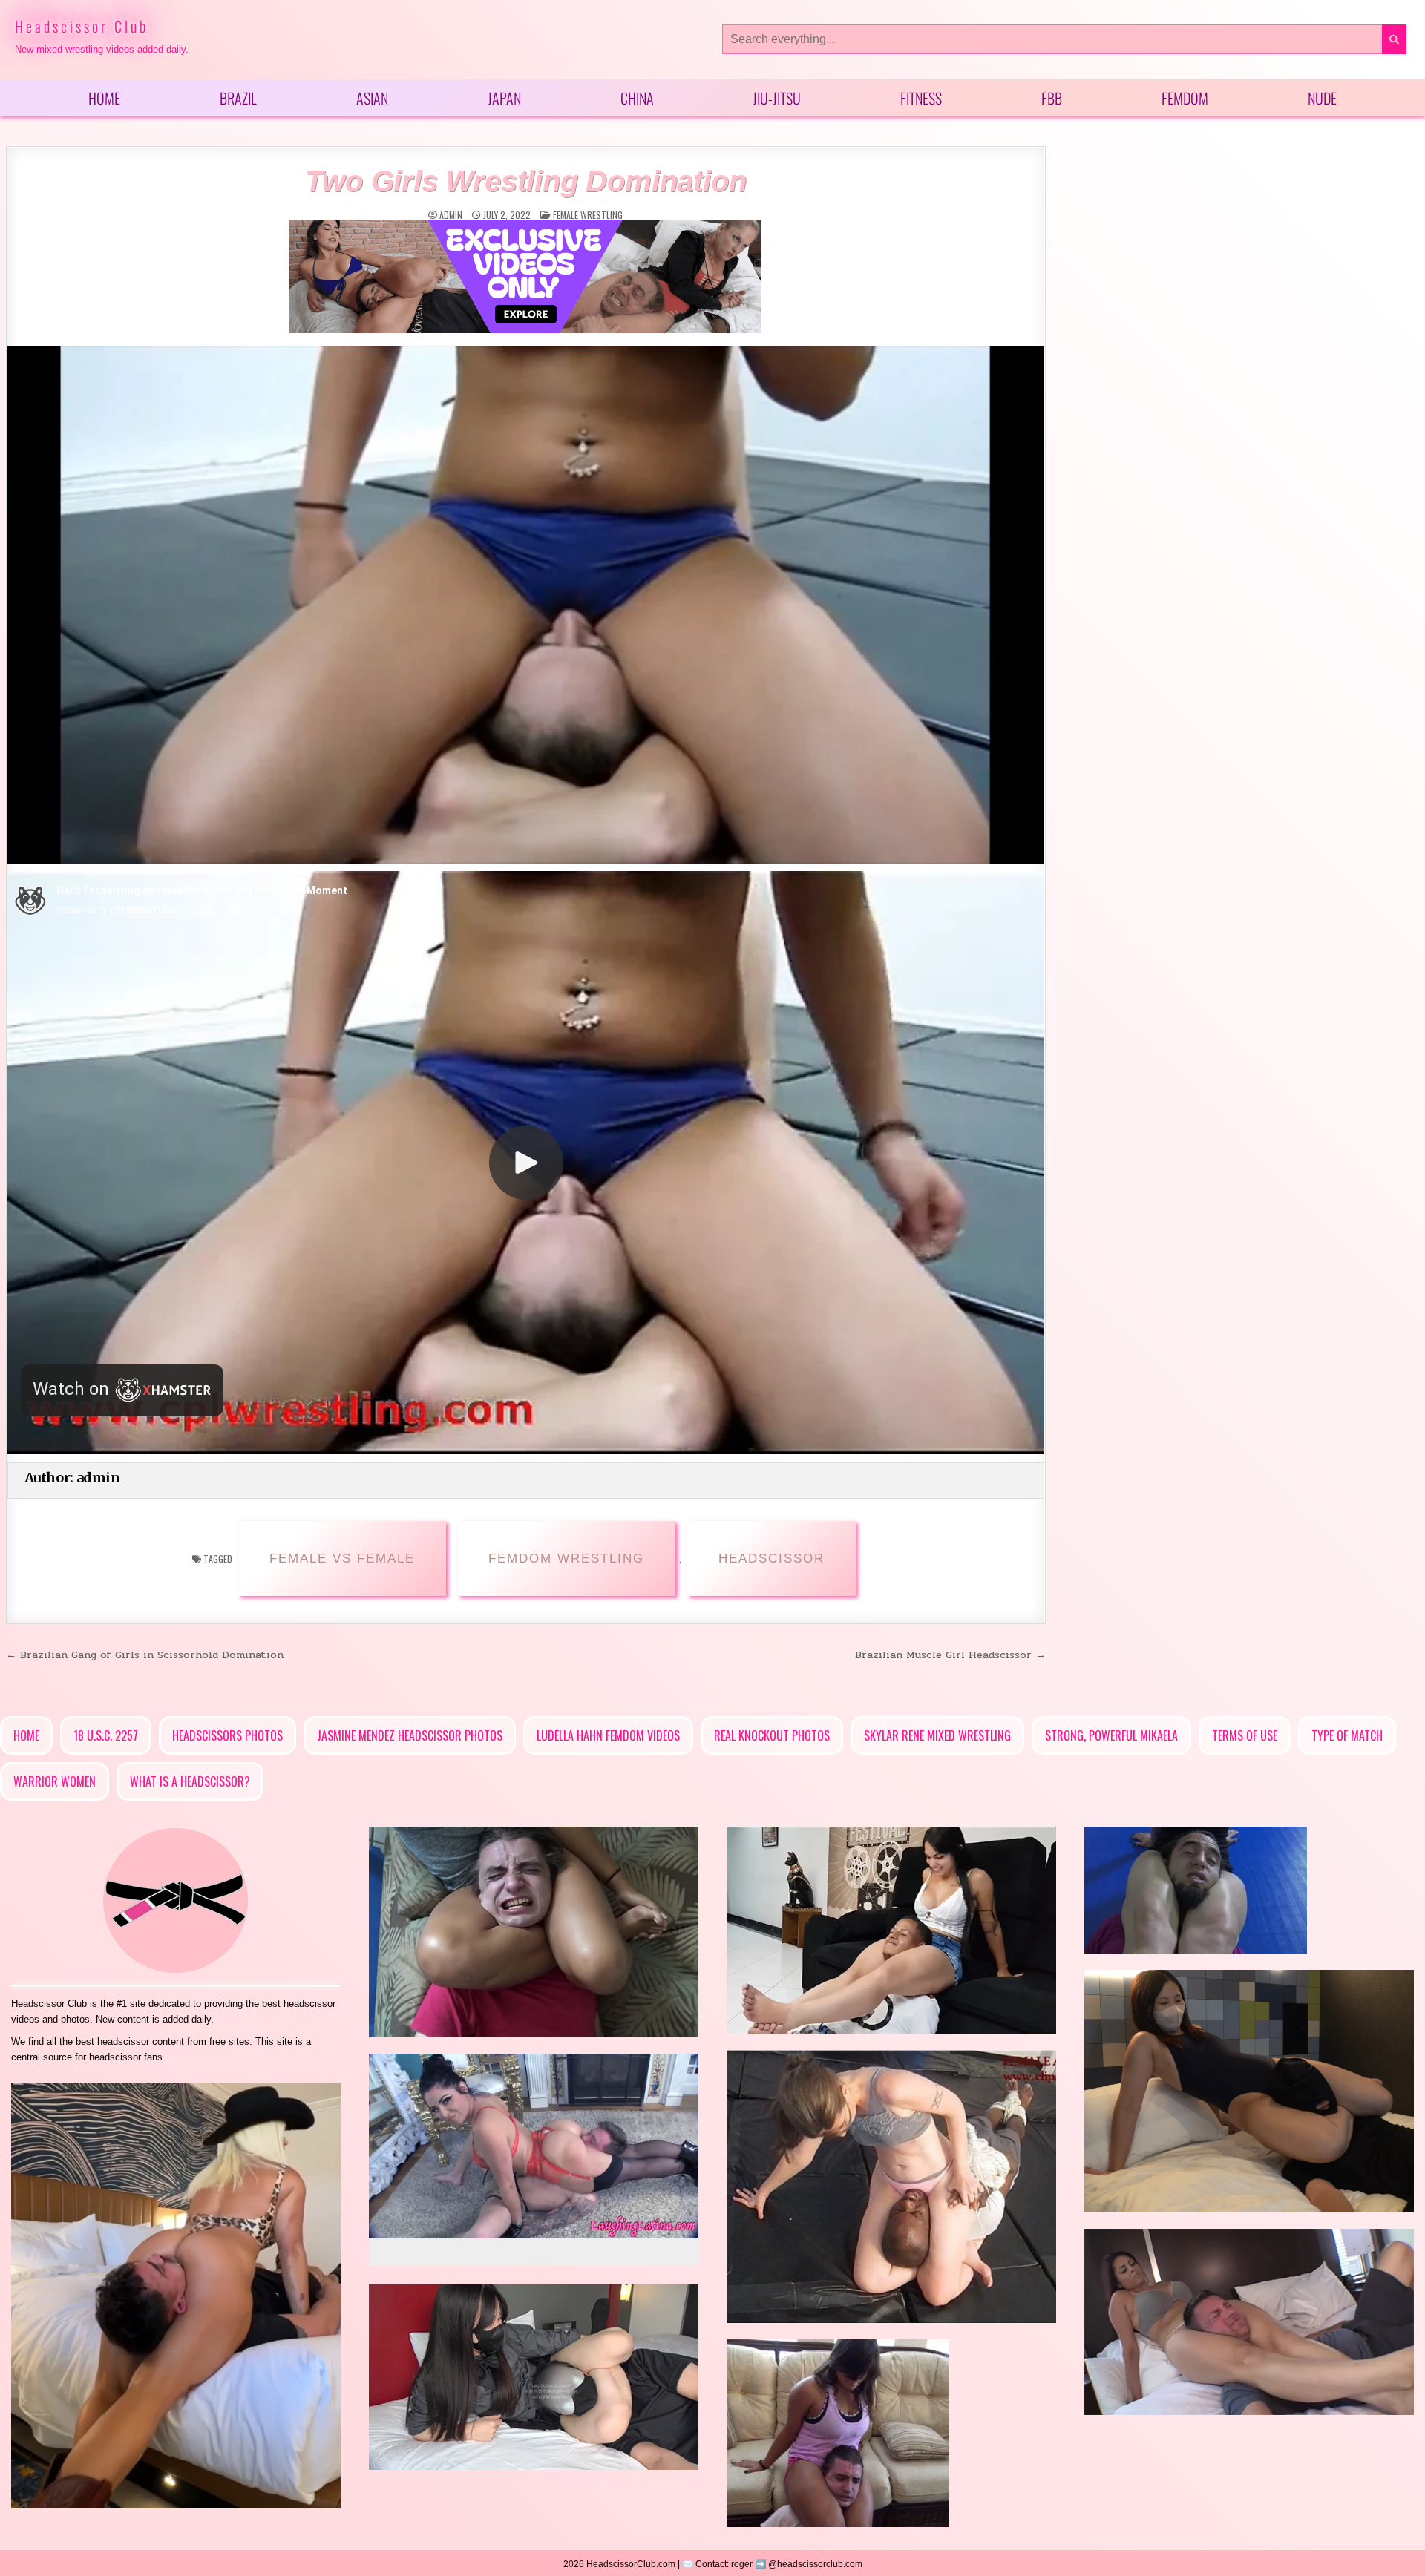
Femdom (1185, 98)
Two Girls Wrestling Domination (525, 181)
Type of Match (1347, 1735)
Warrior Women (55, 1781)
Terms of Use (1245, 1735)
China (637, 98)
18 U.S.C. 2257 (106, 1735)
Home (104, 98)
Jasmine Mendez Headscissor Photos (410, 1735)
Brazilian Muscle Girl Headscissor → (950, 1655)
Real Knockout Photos (772, 1735)
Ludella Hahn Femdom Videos (608, 1735)
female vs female (342, 1558)
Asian (372, 98)
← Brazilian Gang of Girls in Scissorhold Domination (145, 1655)
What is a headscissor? (190, 1781)
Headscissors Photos (227, 1735)
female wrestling (588, 215)
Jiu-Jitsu (777, 98)
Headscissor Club (82, 26)
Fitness (921, 98)
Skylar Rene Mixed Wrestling (937, 1735)
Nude (1322, 98)
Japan (504, 98)
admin (451, 215)
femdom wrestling (566, 1558)
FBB (1052, 98)
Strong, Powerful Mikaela (1111, 1735)
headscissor (772, 1558)
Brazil (238, 98)
